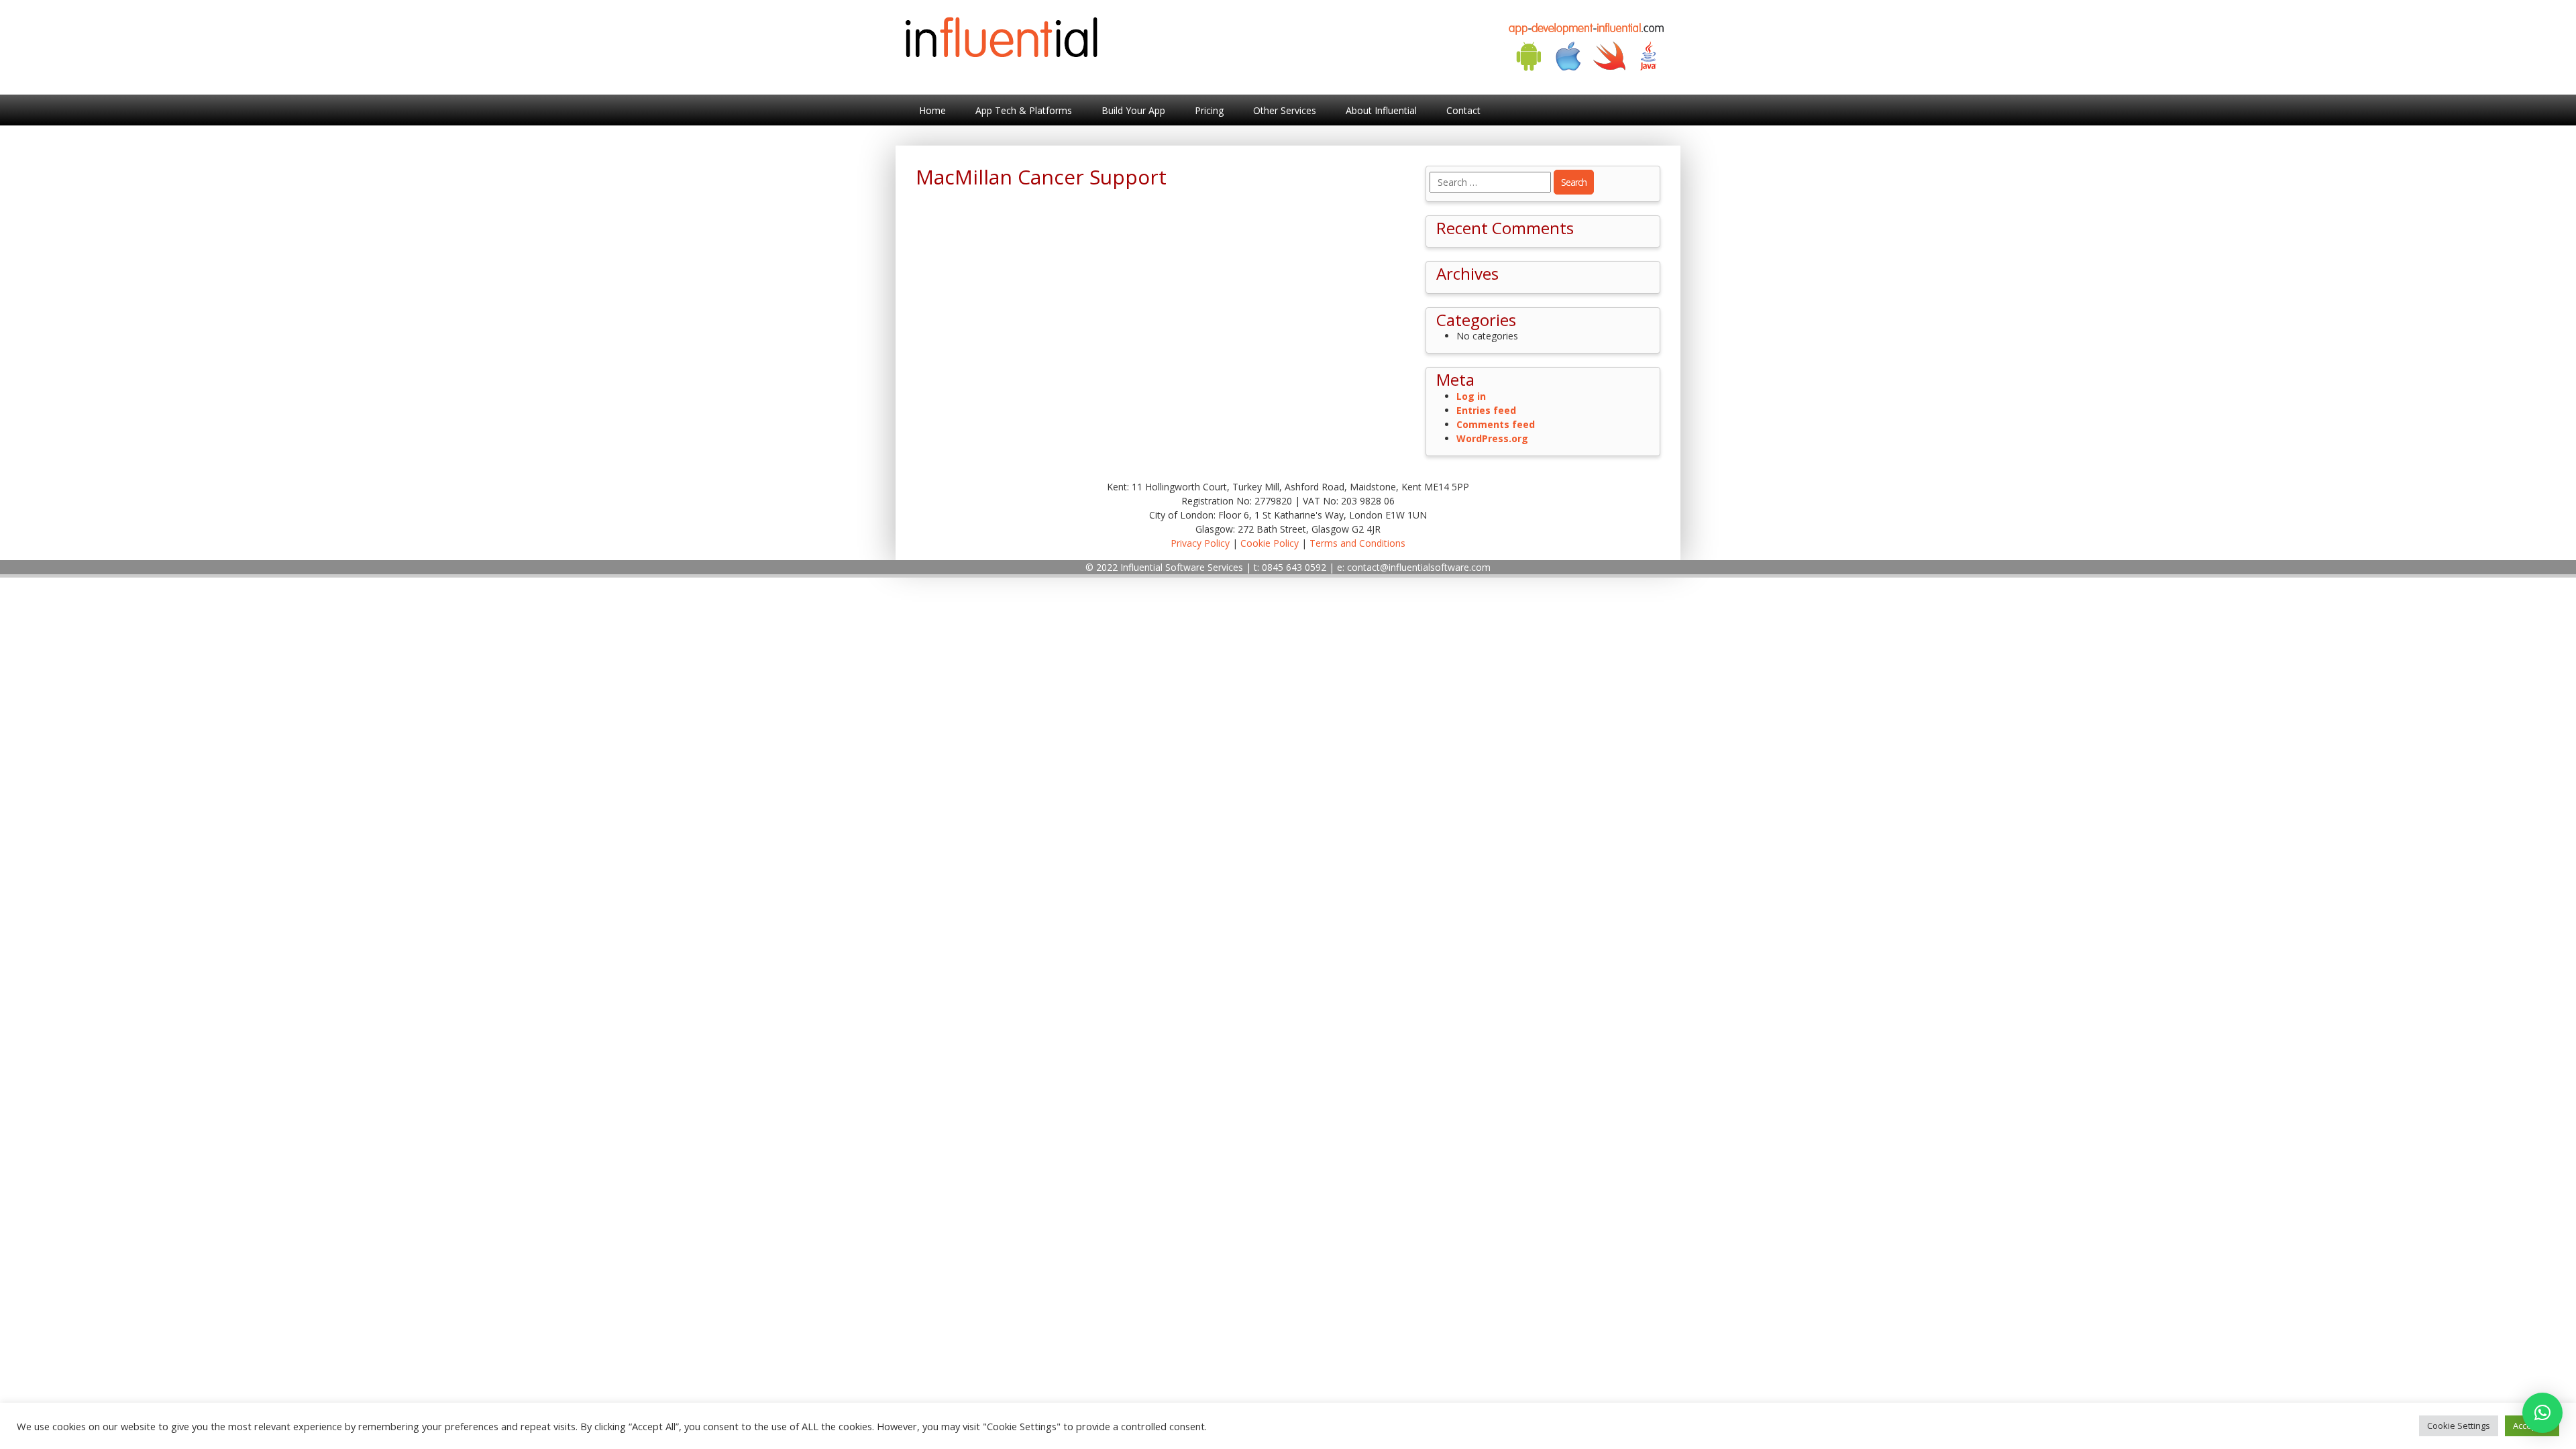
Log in (1471, 396)
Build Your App (1133, 110)
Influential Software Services (1182, 567)
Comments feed (1496, 424)
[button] (2542, 1413)
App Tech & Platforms (1024, 110)
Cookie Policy (1270, 543)
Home (932, 110)
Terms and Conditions (1357, 543)
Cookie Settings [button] (2459, 1426)
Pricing (1209, 110)
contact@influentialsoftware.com (1419, 567)
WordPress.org (1492, 438)
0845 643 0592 (1294, 567)
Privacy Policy (1200, 543)
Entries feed (1486, 410)
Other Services (1285, 110)
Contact (1463, 110)
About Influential (1381, 110)
